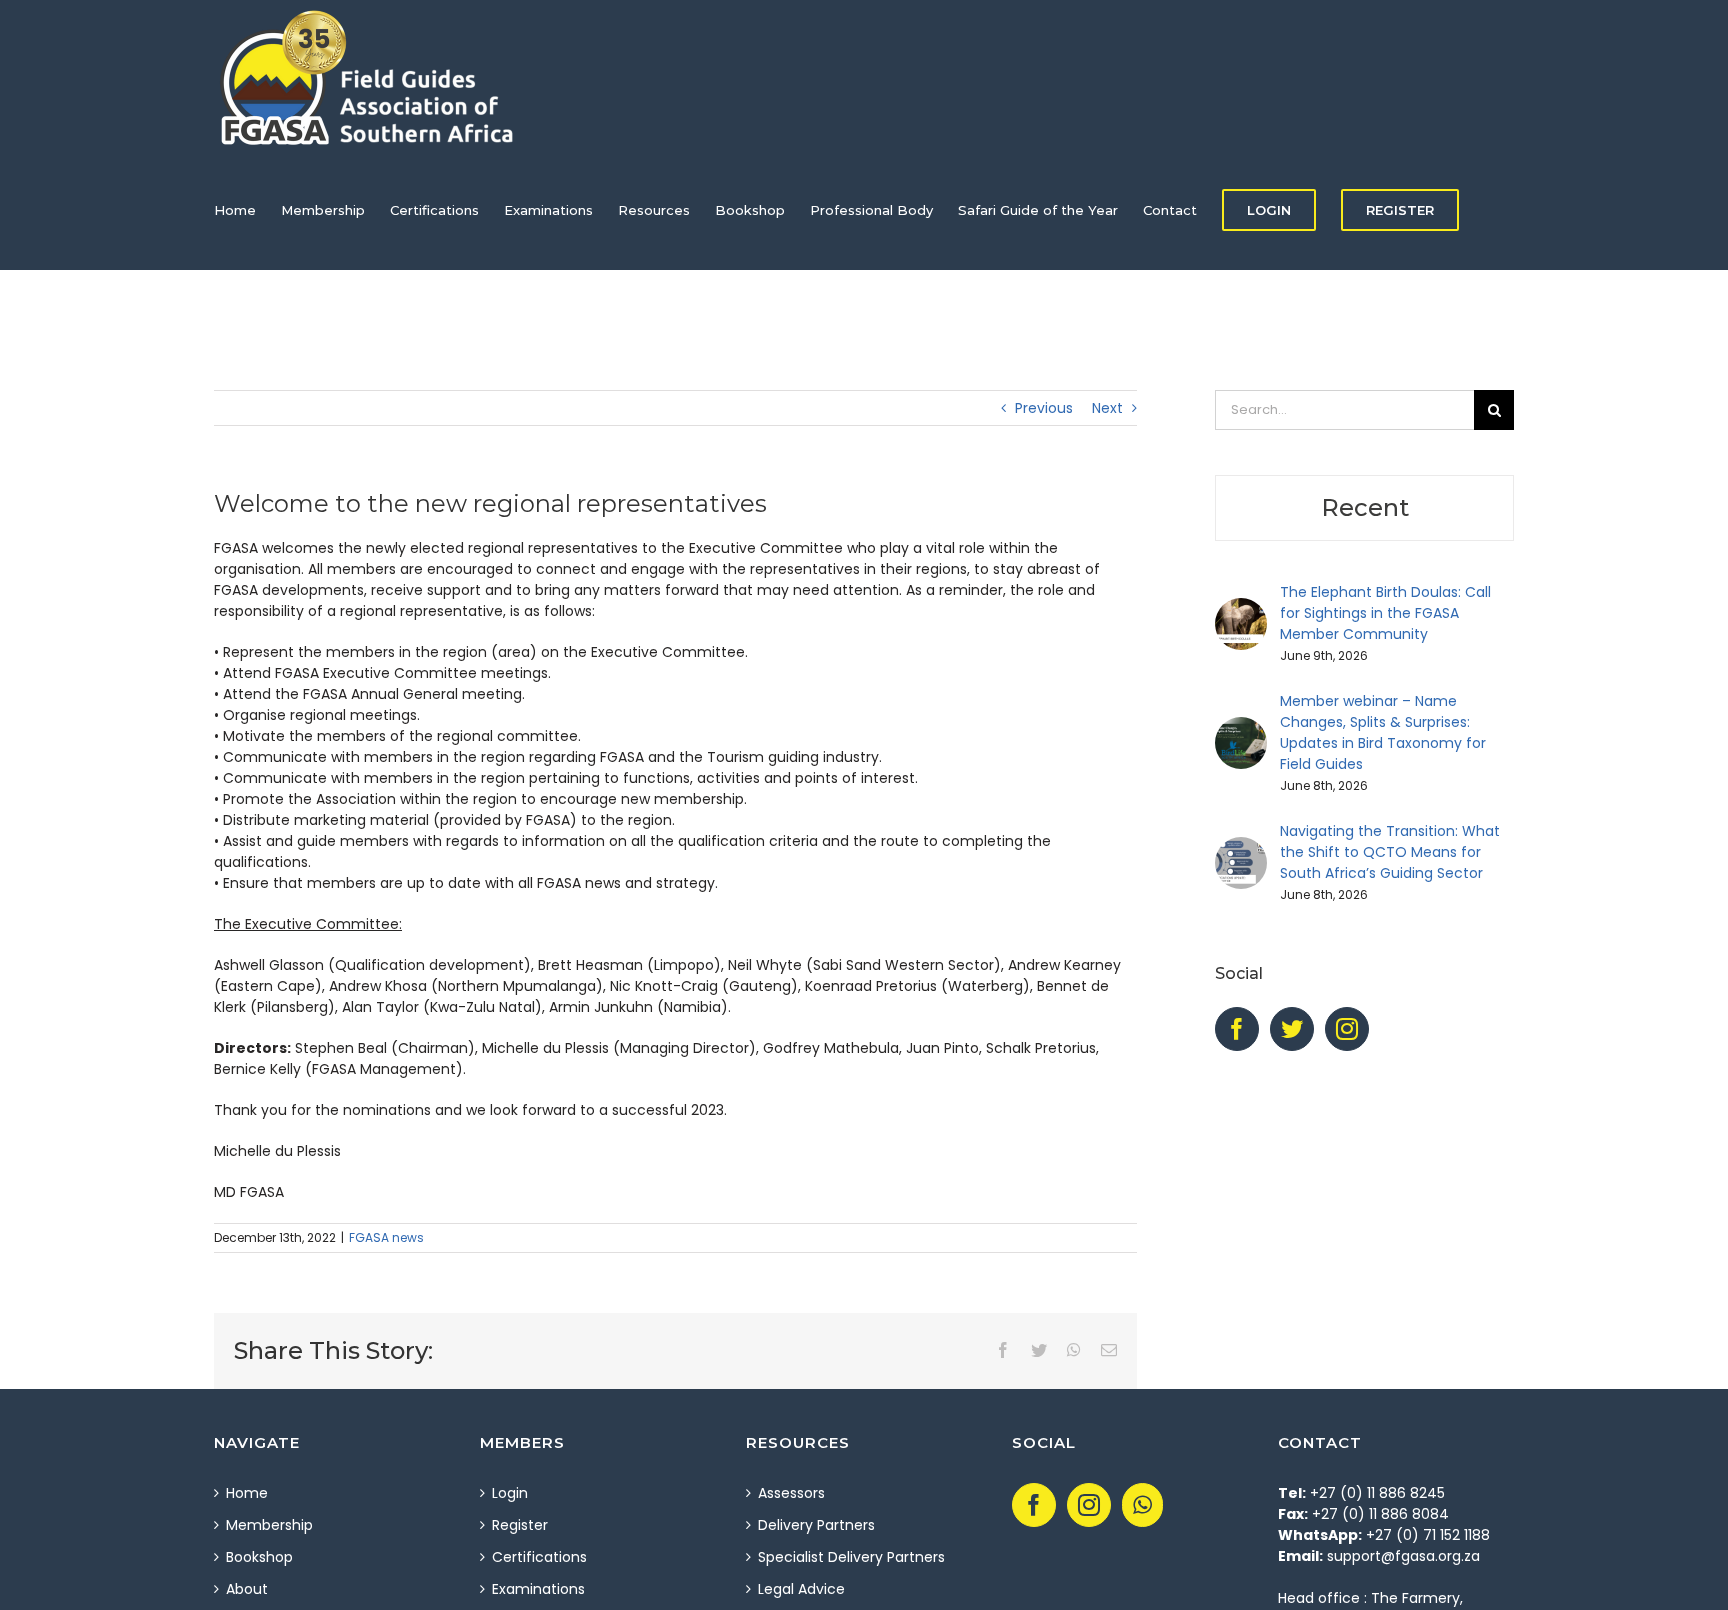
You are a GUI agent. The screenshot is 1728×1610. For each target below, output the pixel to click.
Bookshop (259, 1557)
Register (520, 1525)
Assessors (791, 1493)
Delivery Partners (816, 1525)
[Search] (263, 330)
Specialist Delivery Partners (851, 1557)
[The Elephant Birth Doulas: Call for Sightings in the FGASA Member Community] (1241, 608)
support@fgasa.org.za (1403, 1556)
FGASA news (386, 1237)
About (247, 1589)
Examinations (538, 1589)
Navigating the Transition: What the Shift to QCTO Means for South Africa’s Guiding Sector (1390, 852)
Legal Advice (801, 1589)
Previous (1044, 408)
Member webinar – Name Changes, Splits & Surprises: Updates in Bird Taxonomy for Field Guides (1383, 732)
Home (247, 1493)
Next (1107, 408)
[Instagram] (1347, 1029)
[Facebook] (1237, 1029)
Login (510, 1493)
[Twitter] (1292, 1029)
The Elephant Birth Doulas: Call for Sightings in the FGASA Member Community (1385, 613)
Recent (1365, 507)
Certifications (539, 1557)
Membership (269, 1525)
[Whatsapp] (1142, 1505)
